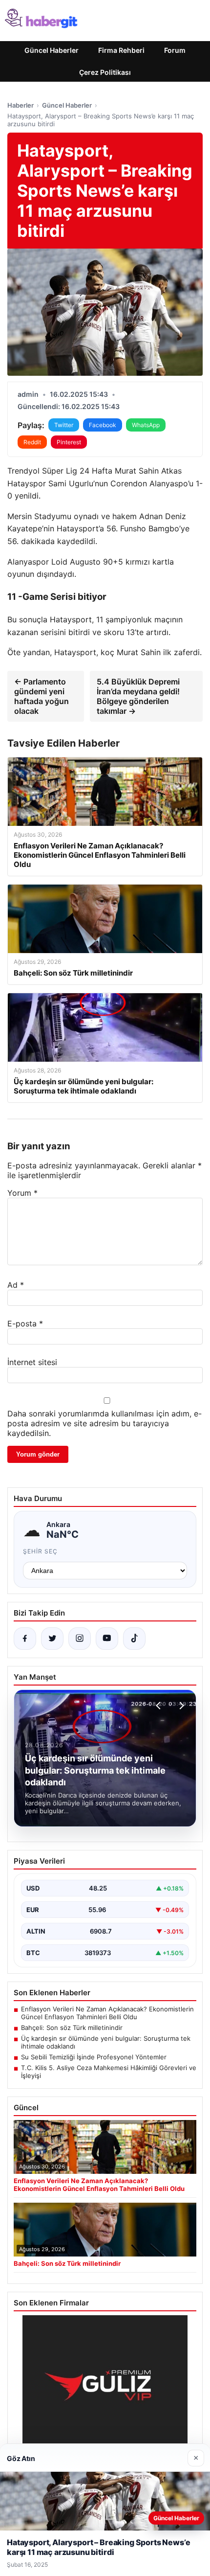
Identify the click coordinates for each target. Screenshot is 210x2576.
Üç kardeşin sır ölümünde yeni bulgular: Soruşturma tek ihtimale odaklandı (106, 2042)
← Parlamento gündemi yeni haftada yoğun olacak (42, 696)
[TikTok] (134, 1639)
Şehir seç (40, 1551)
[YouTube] (107, 1639)
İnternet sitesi (32, 1362)
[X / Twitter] (52, 1639)
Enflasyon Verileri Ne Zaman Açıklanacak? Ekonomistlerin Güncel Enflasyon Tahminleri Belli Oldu (107, 2013)
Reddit (32, 442)
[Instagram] (80, 1639)
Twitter (64, 425)
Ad (16, 1285)
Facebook (103, 425)
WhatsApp (146, 425)
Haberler (21, 105)
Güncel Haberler (52, 50)
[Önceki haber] (160, 1706)
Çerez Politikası (105, 72)
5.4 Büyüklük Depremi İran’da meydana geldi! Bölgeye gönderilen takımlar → (138, 696)
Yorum (22, 1193)
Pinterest (69, 442)
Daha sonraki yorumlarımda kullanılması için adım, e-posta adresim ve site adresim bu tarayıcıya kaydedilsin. (105, 1423)
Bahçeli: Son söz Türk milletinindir (72, 2028)
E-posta (25, 1323)
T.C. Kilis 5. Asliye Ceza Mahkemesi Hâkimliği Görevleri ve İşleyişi (109, 2072)
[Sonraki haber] (180, 1706)
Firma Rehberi (121, 50)
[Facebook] (25, 1639)
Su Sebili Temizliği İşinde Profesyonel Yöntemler (94, 2057)
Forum (175, 50)
